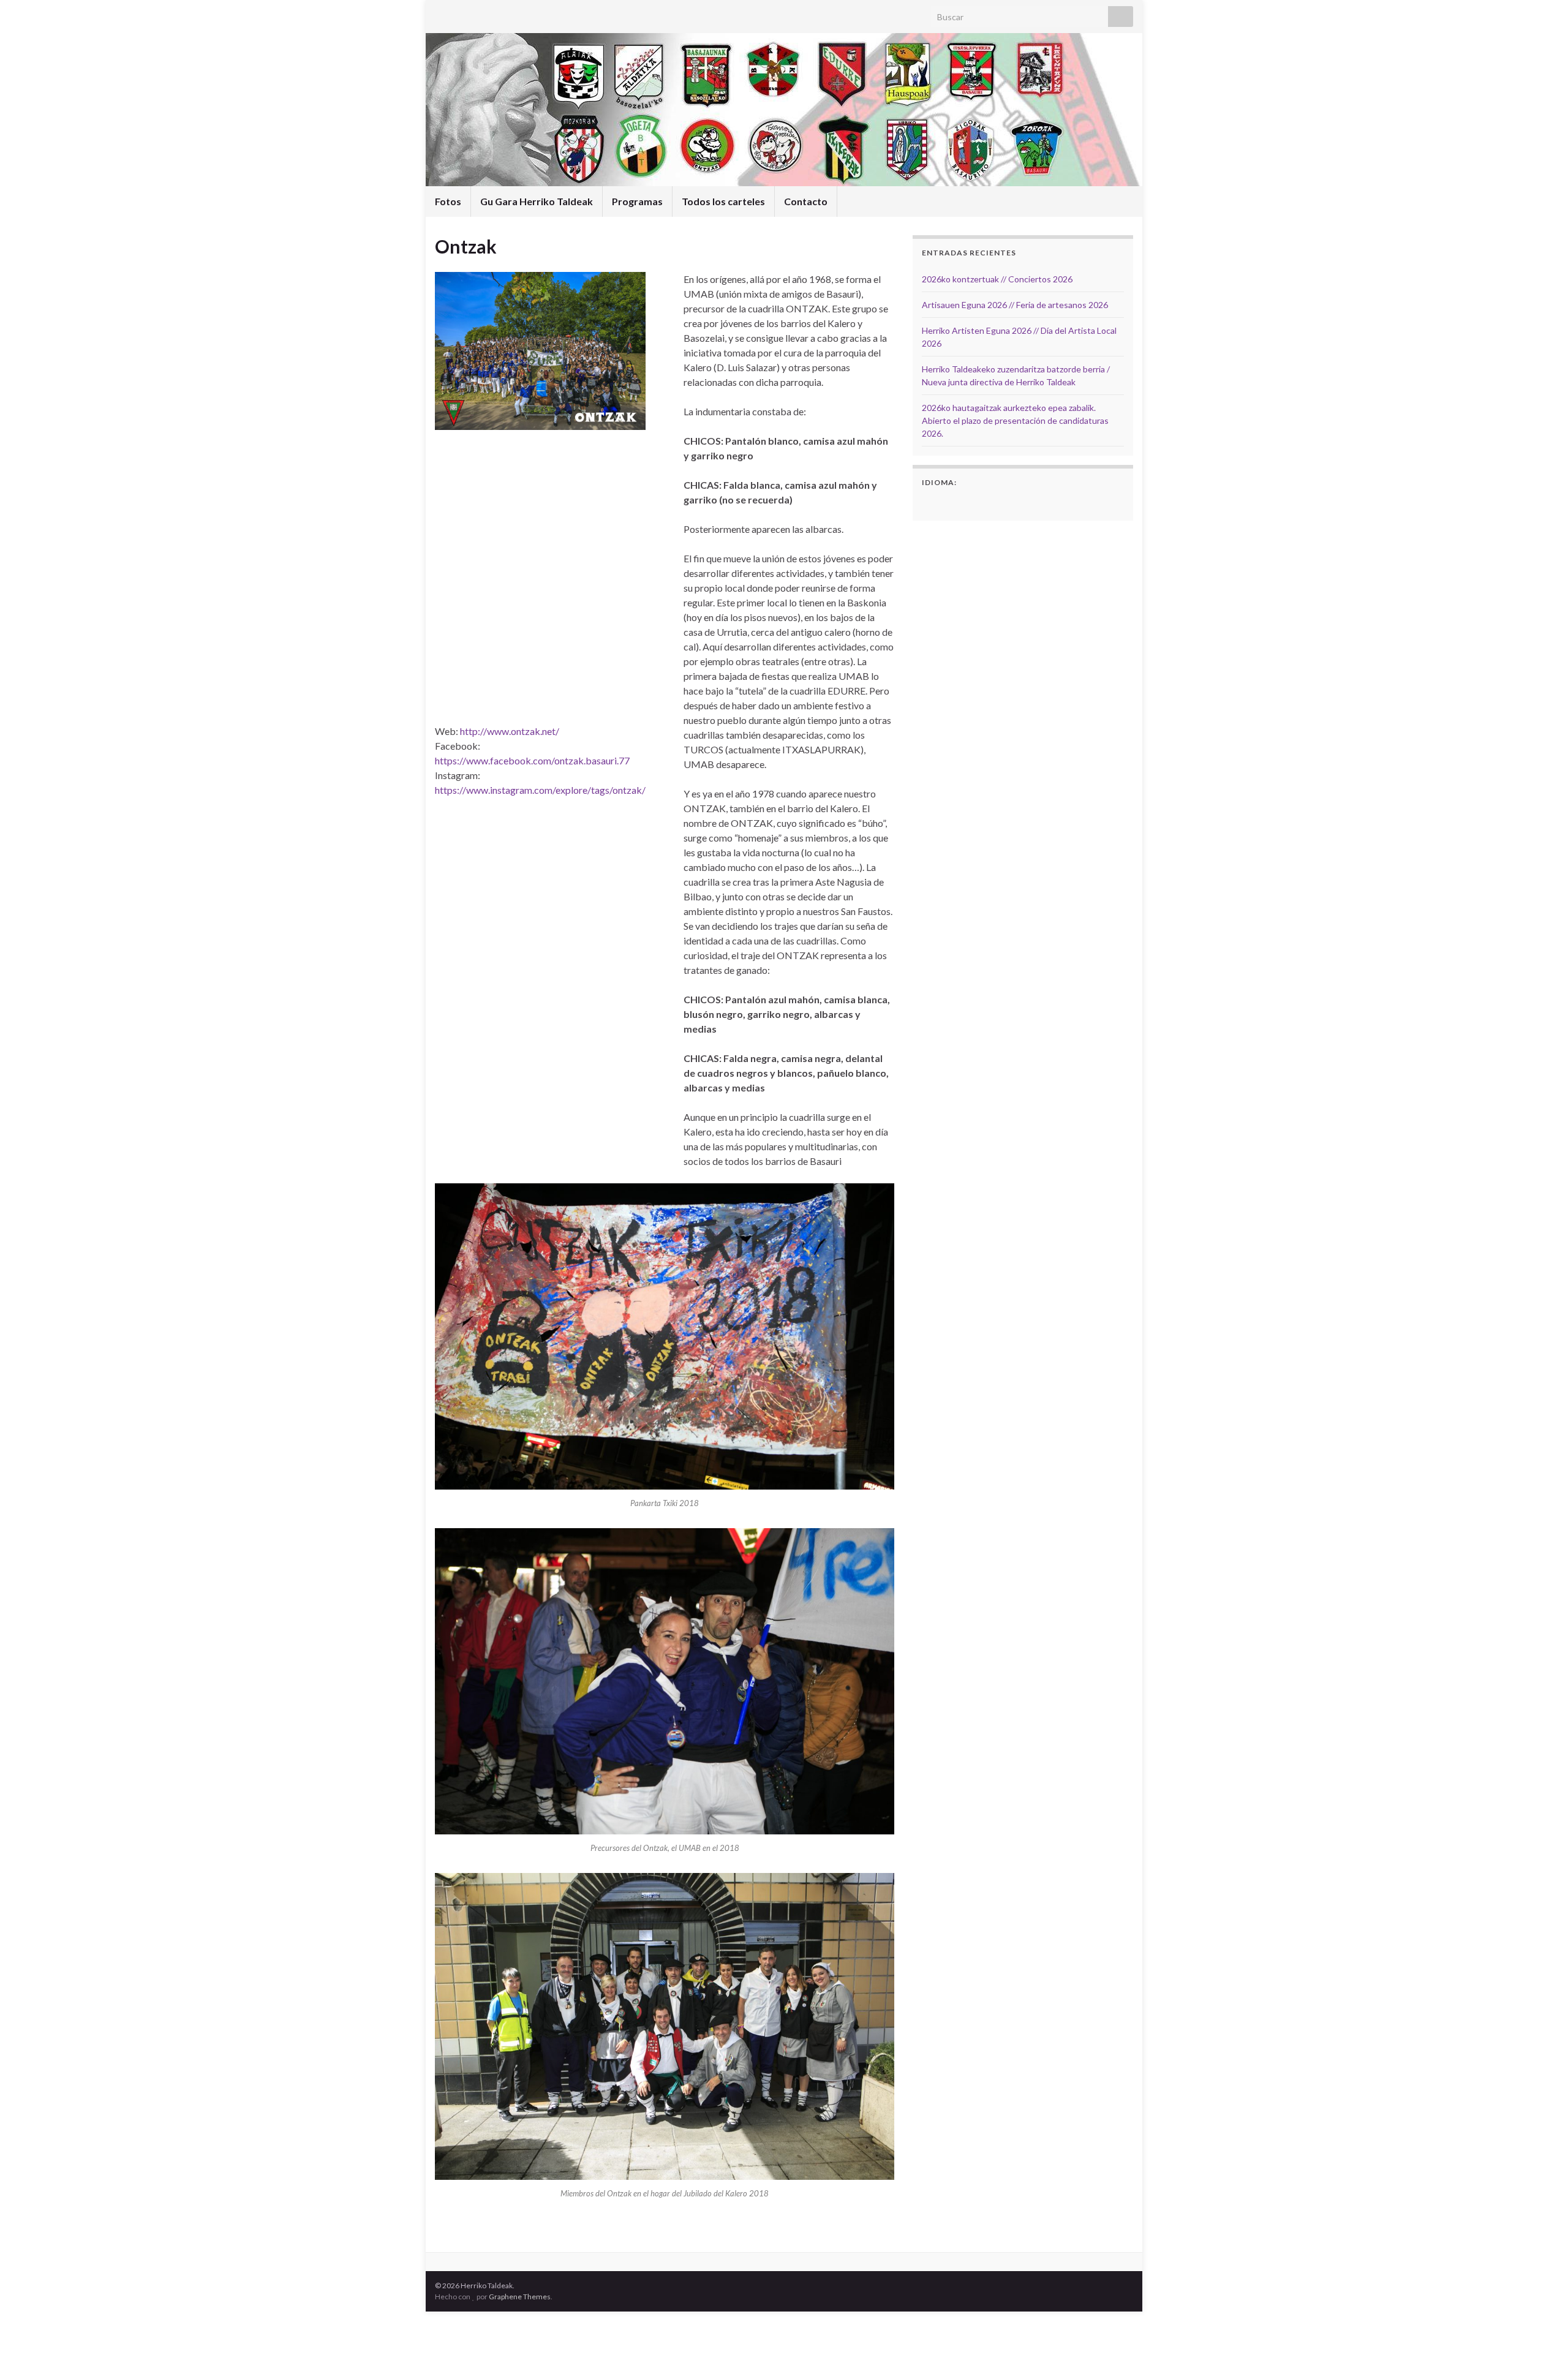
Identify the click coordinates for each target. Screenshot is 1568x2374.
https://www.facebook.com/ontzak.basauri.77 (532, 760)
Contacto (806, 201)
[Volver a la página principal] (784, 110)
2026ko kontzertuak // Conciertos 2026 (997, 279)
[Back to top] (1540, 2346)
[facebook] (441, 13)
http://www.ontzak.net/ (510, 731)
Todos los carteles (723, 201)
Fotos (448, 201)
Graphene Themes (520, 2297)
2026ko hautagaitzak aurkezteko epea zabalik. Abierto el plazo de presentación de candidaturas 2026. (1015, 420)
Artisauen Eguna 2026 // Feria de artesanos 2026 (1015, 305)
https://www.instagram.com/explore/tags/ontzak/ (540, 790)
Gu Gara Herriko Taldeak (537, 201)
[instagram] (460, 13)
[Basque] (945, 502)
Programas (637, 201)
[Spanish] (929, 502)
